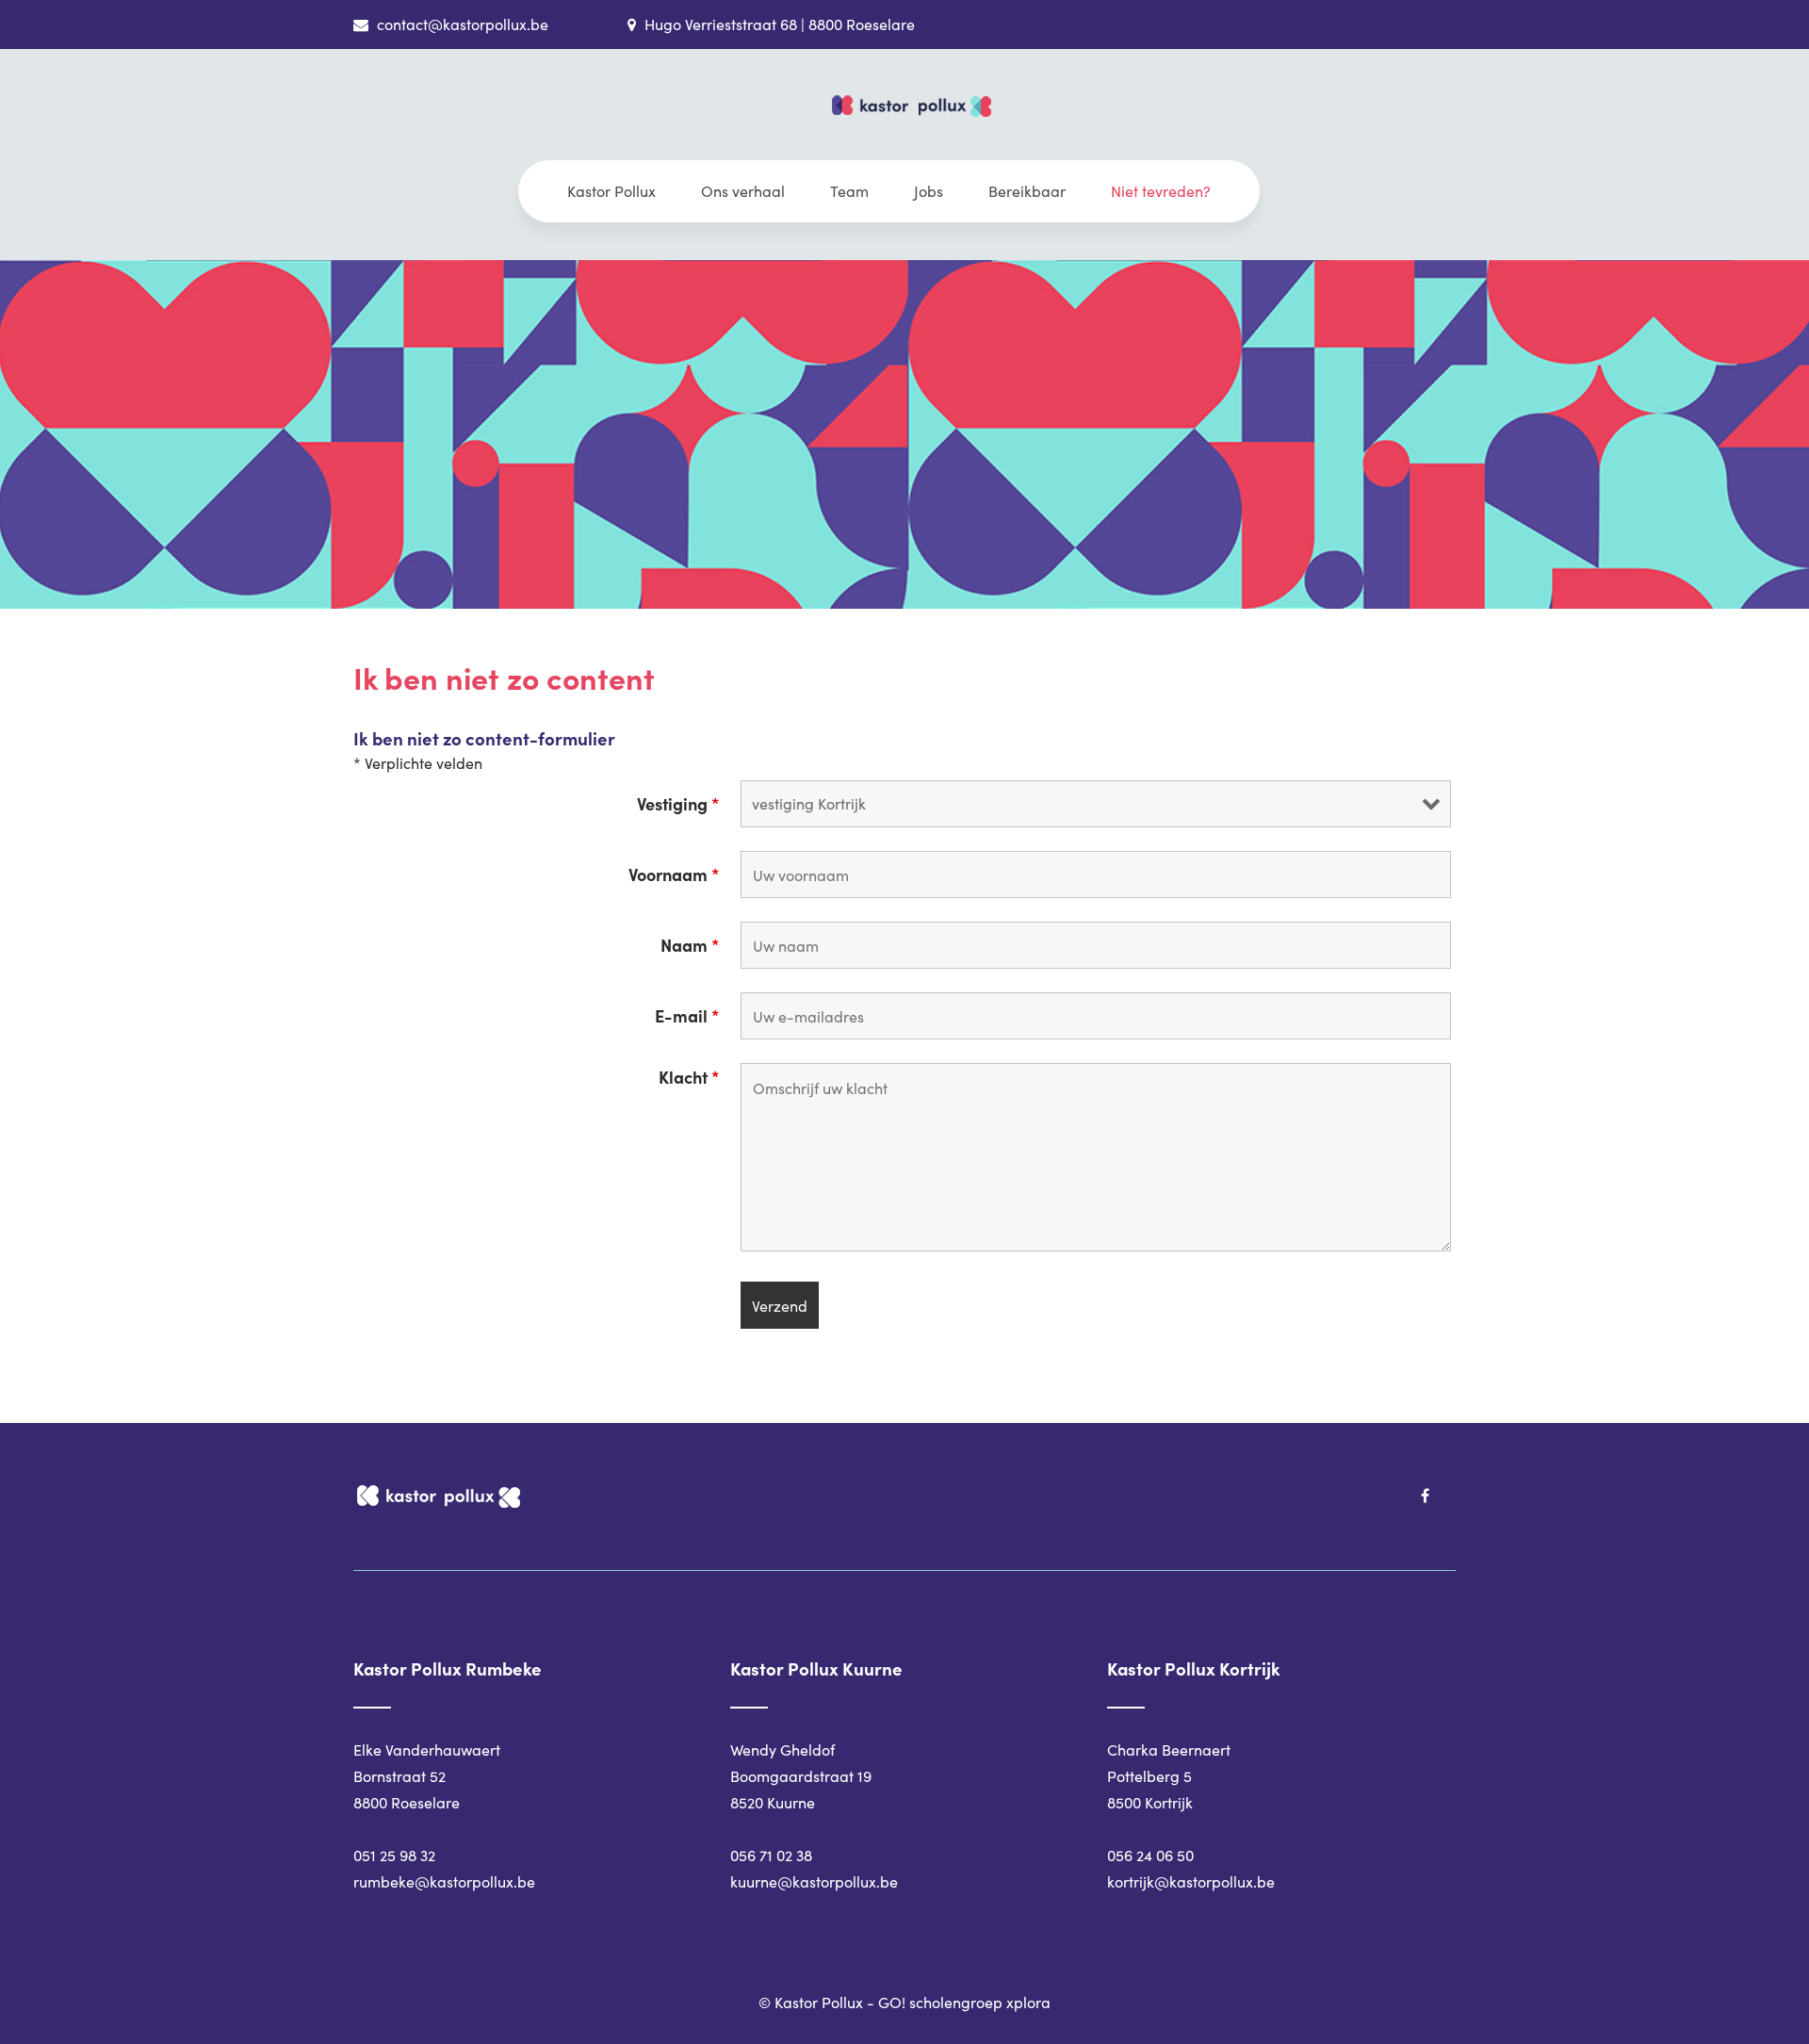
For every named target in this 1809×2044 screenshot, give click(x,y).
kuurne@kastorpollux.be (814, 1881)
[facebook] (1425, 1496)
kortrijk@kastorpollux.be (1191, 1881)
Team (849, 191)
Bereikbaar (1027, 191)
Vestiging (678, 804)
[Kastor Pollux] (912, 128)
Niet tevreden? (1161, 191)
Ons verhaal (743, 191)
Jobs (929, 191)
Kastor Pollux (611, 191)
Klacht (689, 1077)
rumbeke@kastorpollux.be (444, 1881)
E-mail (687, 1016)
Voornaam (674, 875)
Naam (690, 945)
